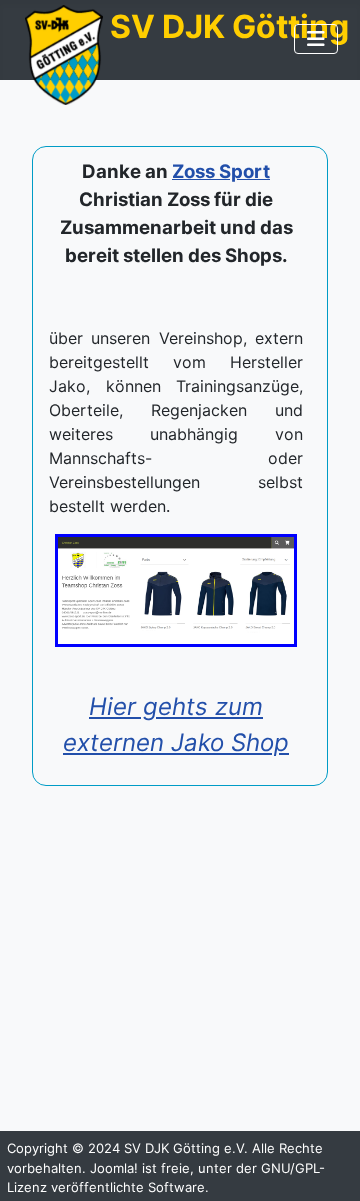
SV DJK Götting (229, 27)
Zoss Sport (221, 171)
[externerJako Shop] (176, 590)
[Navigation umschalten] (316, 39)
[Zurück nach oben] (325, 1164)
